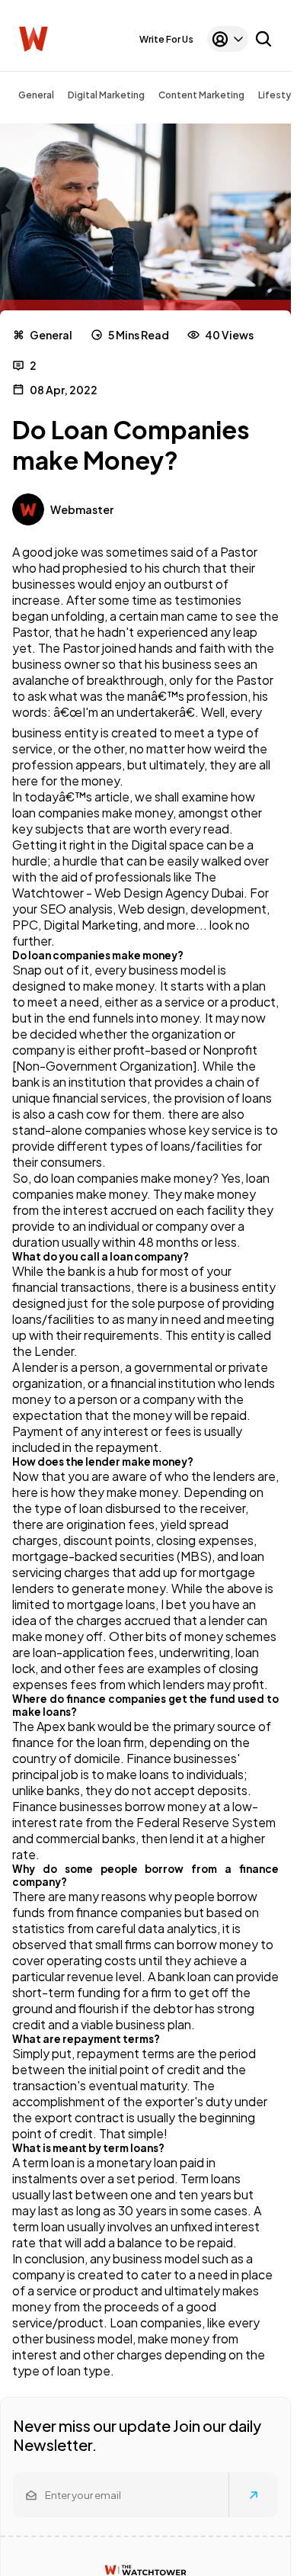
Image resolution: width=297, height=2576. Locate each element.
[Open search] (263, 39)
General (36, 95)
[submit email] (254, 2495)
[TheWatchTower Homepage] (34, 39)
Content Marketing (201, 95)
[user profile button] (228, 39)
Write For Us (166, 39)
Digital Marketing (106, 95)
